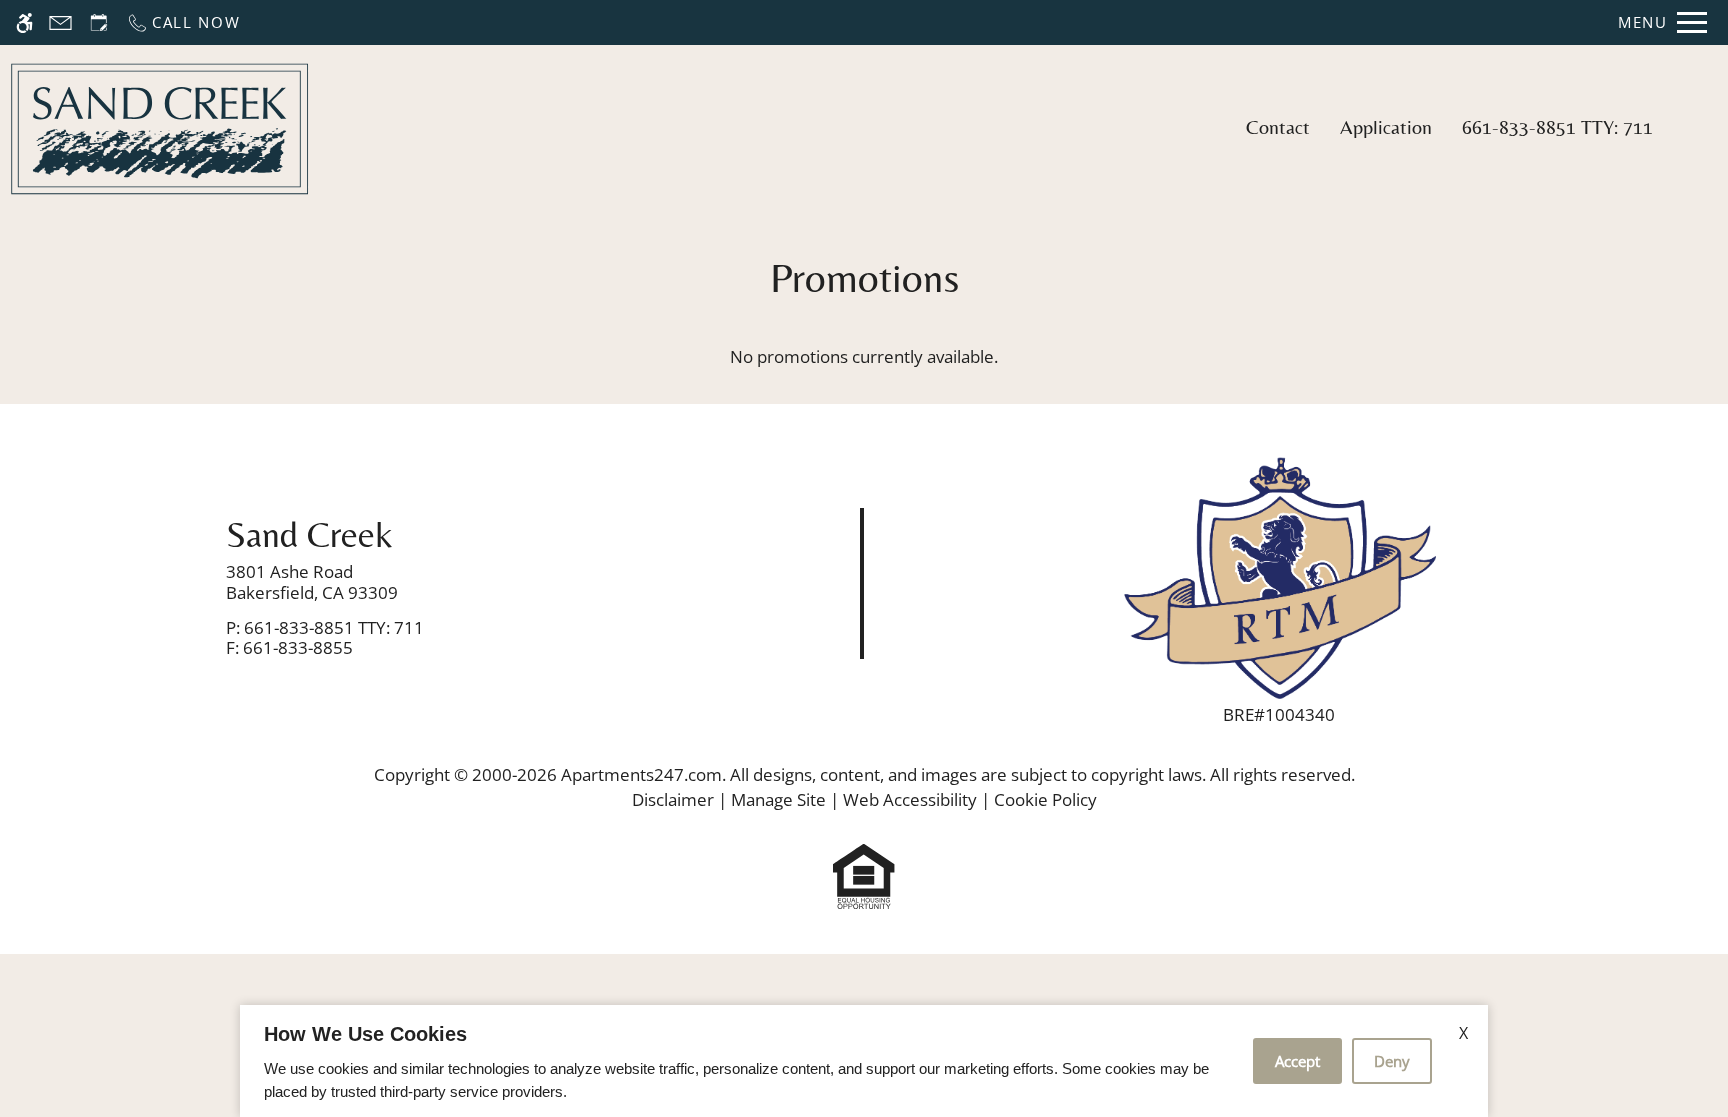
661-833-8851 (1557, 127)
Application (1386, 127)
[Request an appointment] (99, 22)
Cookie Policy (1045, 799)
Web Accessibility (910, 799)
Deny (1392, 1061)
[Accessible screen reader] (24, 22)
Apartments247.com (641, 774)
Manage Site (778, 799)
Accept (1297, 1061)
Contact (1278, 127)
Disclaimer (673, 799)
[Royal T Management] (1279, 576)
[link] (432, 582)
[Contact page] (60, 22)
